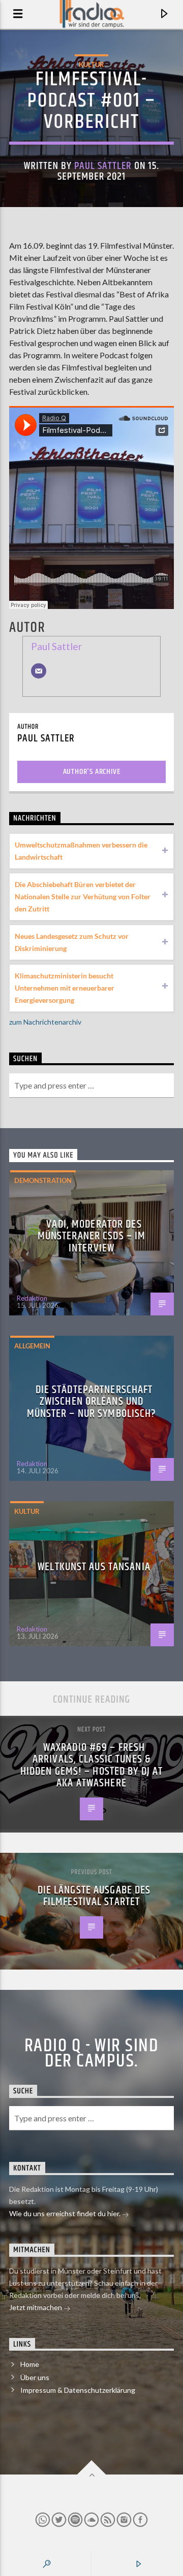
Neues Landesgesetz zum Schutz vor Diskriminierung (72, 942)
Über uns (35, 2377)
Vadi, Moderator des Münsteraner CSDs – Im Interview (92, 1236)
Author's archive (92, 772)
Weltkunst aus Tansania (94, 1567)
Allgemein (32, 1346)
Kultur (91, 64)
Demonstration (43, 1180)
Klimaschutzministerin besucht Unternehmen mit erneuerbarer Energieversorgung (65, 988)
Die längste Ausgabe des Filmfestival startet (94, 1896)
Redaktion (32, 1298)
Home (30, 2364)
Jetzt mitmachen (36, 2307)
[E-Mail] (39, 671)
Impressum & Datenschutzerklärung (78, 2390)
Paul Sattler (103, 166)
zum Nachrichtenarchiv (45, 1022)
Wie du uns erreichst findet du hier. (66, 2213)
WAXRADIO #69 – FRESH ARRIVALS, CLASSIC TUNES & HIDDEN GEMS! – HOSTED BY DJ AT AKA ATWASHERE (92, 1766)
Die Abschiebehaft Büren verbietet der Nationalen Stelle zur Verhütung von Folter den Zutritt (83, 896)
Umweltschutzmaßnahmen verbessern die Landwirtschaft (81, 851)
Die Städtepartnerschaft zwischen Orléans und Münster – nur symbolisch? (92, 1402)
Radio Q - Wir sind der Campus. (91, 2054)
